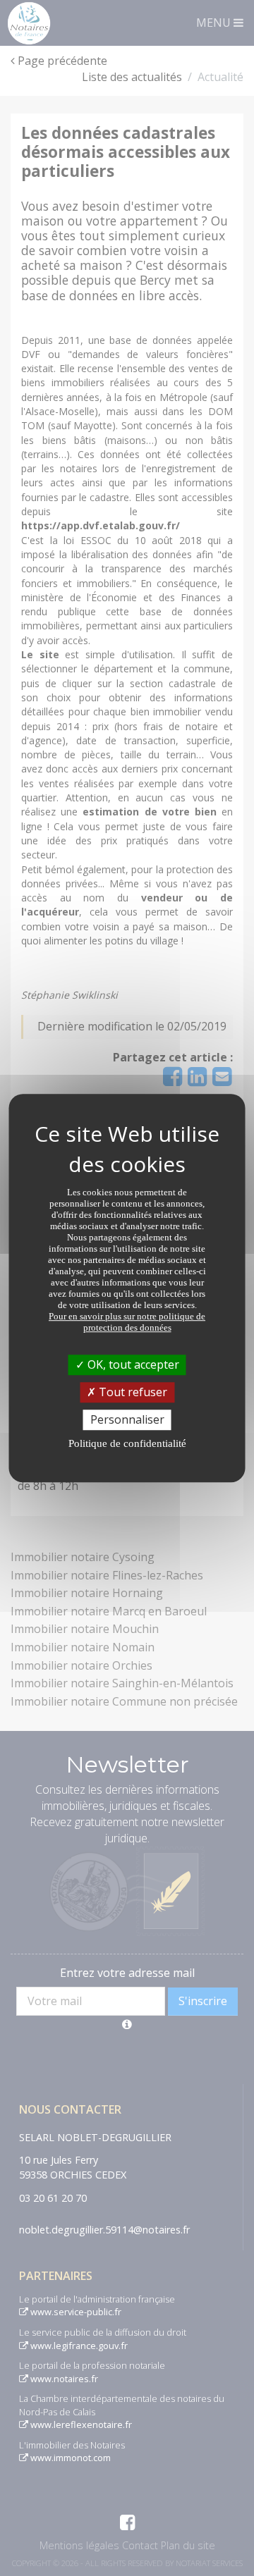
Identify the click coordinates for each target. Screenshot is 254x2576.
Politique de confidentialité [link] (127, 1443)
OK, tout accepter (132, 1364)
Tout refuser (132, 1392)
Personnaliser (127, 1419)
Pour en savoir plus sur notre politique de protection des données (127, 1322)
